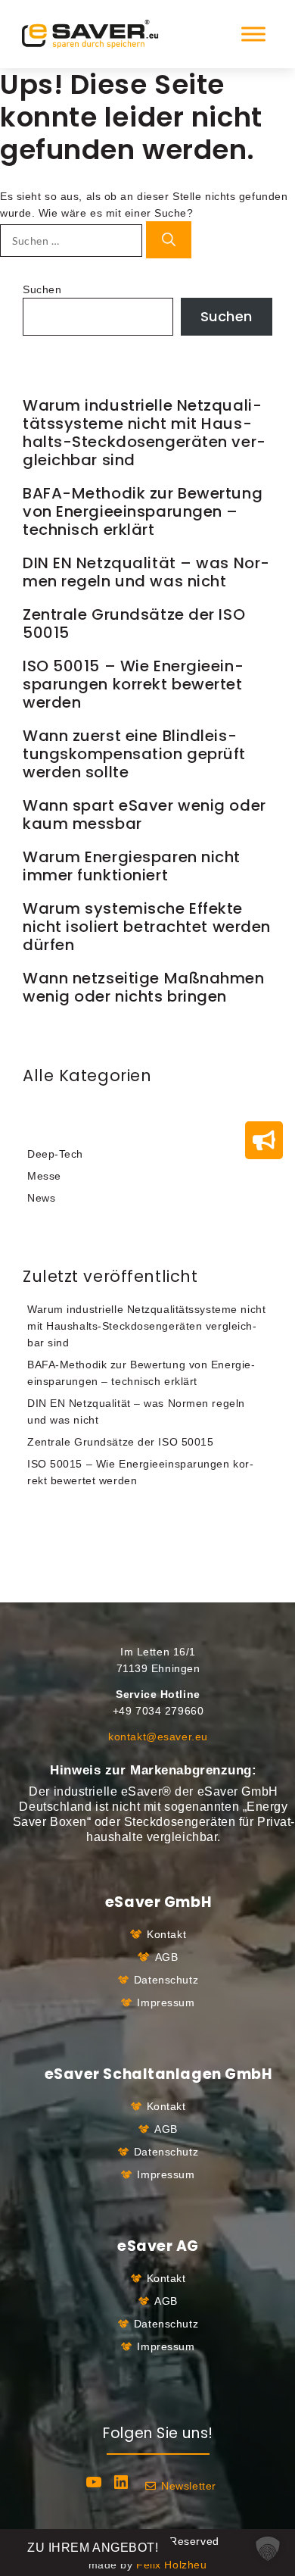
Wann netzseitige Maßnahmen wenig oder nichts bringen (144, 987)
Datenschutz (166, 1980)
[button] (268, 2549)
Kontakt (166, 1934)
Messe (44, 1176)
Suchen (42, 289)
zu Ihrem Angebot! (93, 2548)
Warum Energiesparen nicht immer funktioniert (132, 866)
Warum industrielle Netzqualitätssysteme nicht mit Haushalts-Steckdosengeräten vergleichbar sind (144, 433)
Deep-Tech (55, 1154)
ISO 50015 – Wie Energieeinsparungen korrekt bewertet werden (133, 684)
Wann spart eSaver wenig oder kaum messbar (144, 814)
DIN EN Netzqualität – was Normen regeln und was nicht (146, 572)
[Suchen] (169, 240)
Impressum (166, 2002)
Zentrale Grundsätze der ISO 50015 (134, 624)
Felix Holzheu (171, 2565)
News (41, 1198)
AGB (167, 1957)
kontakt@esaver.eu (158, 1737)
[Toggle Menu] (253, 34)
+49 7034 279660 (158, 1711)
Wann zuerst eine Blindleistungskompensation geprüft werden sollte (134, 754)
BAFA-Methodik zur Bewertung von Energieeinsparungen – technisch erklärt (143, 511)
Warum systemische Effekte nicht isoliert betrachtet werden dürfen (147, 927)
